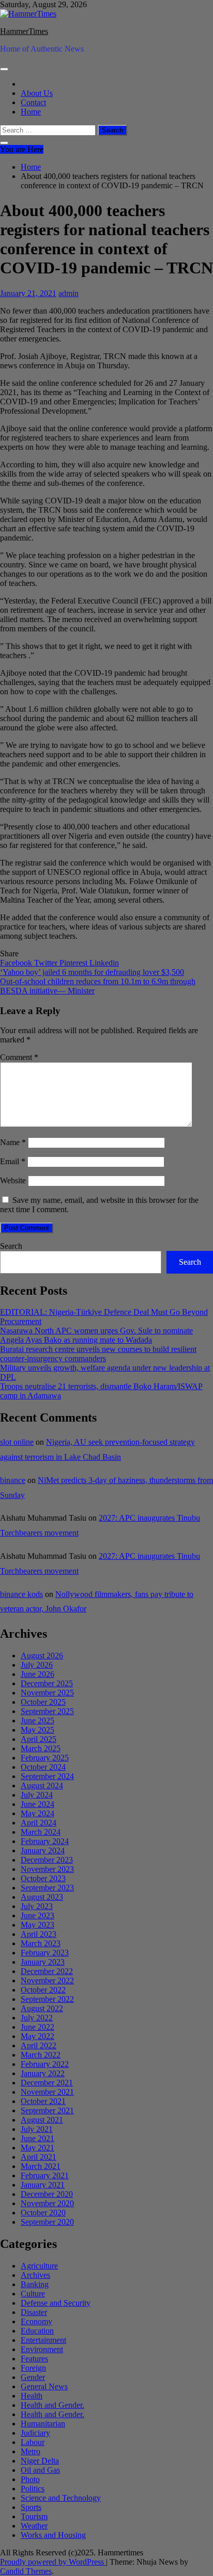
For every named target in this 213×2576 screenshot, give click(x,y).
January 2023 (43, 1962)
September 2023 (47, 1888)
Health (32, 2396)
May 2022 (37, 2036)
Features (34, 2359)
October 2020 (43, 2213)
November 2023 (47, 1869)
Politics (33, 2489)
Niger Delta (40, 2461)
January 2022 (43, 2073)
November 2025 (47, 1693)
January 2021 (43, 2185)
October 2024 (43, 1767)
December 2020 (47, 2194)
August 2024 (42, 1786)
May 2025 (37, 1730)
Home (31, 112)
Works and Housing (53, 2535)
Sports (31, 2507)
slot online (17, 1442)
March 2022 (41, 2055)
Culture (33, 2294)
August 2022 (42, 2008)
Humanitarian (43, 2424)
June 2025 (37, 1721)
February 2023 (45, 1953)
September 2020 (47, 2222)
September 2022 (47, 1999)
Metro (31, 2451)
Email (13, 1161)
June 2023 (37, 1915)
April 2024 (39, 1823)
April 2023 (39, 1934)
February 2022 (45, 2064)
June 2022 (37, 2027)
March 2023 (41, 1943)
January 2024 (43, 1851)
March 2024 (41, 1832)
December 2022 (47, 1971)
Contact (33, 102)
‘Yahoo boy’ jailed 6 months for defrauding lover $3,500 (92, 972)
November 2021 (47, 2092)
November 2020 (47, 2203)
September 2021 (47, 2110)
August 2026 (42, 1656)
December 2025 (47, 1683)
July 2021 (37, 2129)
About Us (37, 93)
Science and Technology (61, 2498)
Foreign (33, 2368)
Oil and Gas (40, 2470)
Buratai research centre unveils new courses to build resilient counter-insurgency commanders (98, 1354)
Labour (33, 2442)
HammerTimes (24, 31)
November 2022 (47, 1980)
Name (13, 1142)
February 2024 (45, 1841)
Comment (19, 1057)
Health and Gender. (52, 2405)
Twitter (47, 963)
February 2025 (45, 1758)
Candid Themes (26, 2571)
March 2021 (41, 2166)
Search (11, 1246)
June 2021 (37, 2138)
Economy (36, 2321)
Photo (30, 2479)
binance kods (21, 1594)
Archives (35, 2275)
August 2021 (42, 2120)
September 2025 (47, 1711)
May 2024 (37, 1813)
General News (44, 2386)
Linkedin (104, 963)
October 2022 (43, 1990)
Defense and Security (56, 2303)
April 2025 (39, 1739)
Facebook (17, 963)
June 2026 (37, 1674)
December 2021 (47, 2083)
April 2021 (39, 2157)
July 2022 (37, 2018)
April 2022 (39, 2045)
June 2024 (37, 1804)
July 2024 (37, 1795)
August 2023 (42, 1897)
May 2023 (37, 1925)
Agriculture (39, 2266)
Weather (34, 2526)
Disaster (34, 2312)
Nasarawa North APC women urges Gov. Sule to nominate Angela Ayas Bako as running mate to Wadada (96, 1335)
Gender (33, 2377)
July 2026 (37, 1665)
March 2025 (41, 1748)
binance (13, 1480)
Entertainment (43, 2340)
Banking (35, 2284)
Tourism (34, 2516)
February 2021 (45, 2175)
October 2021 (43, 2101)
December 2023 (47, 1860)
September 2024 (47, 1776)
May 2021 (37, 2148)
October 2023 (43, 1878)
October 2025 (43, 1702)
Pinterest (74, 963)
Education (37, 2331)
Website (13, 1180)
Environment (42, 2349)
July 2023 (37, 1906)
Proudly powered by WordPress (53, 2562)
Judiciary (35, 2433)
